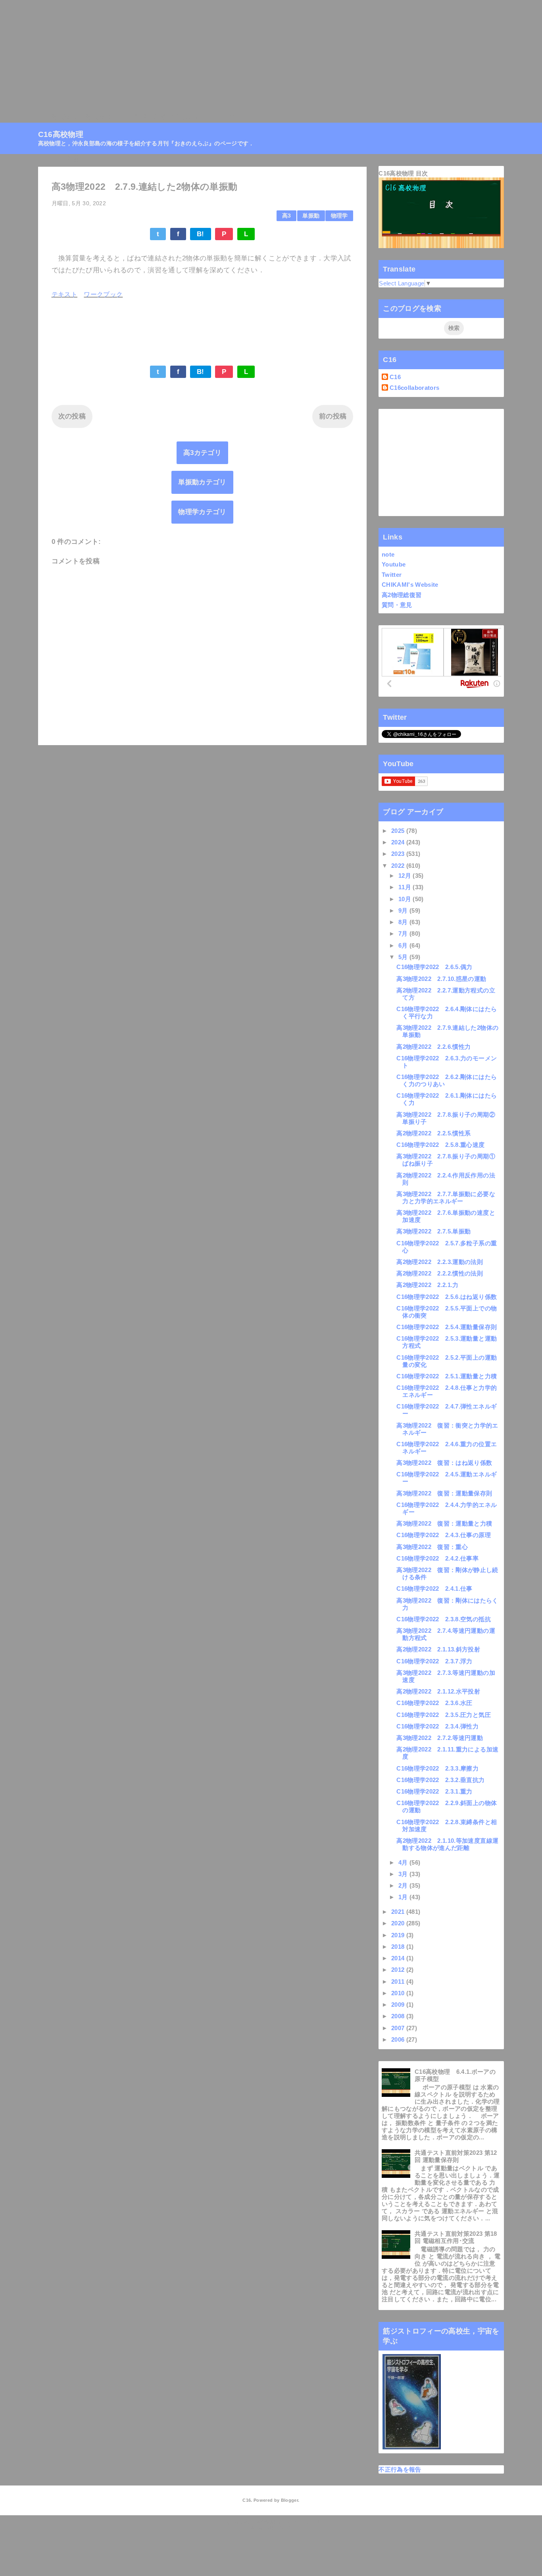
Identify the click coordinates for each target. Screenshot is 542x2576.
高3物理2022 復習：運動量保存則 (444, 1493)
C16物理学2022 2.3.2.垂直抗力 (440, 1780)
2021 (399, 1912)
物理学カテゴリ (202, 512)
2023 (399, 854)
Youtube (394, 564)
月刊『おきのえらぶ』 (167, 117)
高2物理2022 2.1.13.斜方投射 (438, 1649)
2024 (399, 842)
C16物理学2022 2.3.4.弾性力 (437, 1726)
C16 (395, 377)
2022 (399, 866)
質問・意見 (397, 605)
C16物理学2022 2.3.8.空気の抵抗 (443, 1619)
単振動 (311, 216)
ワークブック (103, 294)
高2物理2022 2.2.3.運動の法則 (440, 1262)
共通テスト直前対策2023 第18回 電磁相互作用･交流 (456, 2237)
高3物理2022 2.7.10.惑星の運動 (441, 979)
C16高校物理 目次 (403, 173)
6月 (404, 945)
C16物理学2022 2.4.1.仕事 (434, 1589)
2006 (399, 2039)
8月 (404, 922)
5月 (404, 957)
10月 (406, 899)
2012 (399, 1970)
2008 (399, 2016)
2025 (399, 831)
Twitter (392, 575)
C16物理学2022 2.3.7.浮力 (434, 1661)
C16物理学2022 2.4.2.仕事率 (437, 1558)
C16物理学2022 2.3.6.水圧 (434, 1703)
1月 (404, 1897)
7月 (404, 933)
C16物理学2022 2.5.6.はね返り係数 (447, 1297)
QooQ (285, 2528)
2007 (399, 2028)
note (388, 554)
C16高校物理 (58, 117)
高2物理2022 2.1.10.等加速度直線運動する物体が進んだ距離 (447, 1844)
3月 (404, 1874)
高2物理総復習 (402, 595)
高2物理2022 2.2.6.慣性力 (433, 1047)
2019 (399, 1935)
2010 (399, 1993)
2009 (399, 2005)
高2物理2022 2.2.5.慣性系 (433, 1133)
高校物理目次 (105, 117)
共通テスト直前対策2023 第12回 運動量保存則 (456, 2156)
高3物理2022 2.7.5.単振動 (433, 1231)
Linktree (221, 117)
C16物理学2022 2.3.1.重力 (434, 1791)
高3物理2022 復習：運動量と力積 (444, 1523)
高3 (287, 216)
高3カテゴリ (202, 453)
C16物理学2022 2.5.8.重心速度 (440, 1145)
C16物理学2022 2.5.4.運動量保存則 (447, 1327)
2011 (399, 1982)
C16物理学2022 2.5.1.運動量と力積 (447, 1376)
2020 (399, 1923)
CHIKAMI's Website (410, 585)
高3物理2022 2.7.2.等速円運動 (440, 1738)
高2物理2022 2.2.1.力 (427, 1285)
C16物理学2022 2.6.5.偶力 (434, 967)
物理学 (339, 216)
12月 (406, 876)
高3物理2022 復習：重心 (432, 1547)
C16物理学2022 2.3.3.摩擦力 (437, 1768)
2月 (404, 1885)
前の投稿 (333, 416)
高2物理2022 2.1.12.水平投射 (438, 1691)
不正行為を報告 (400, 2469)
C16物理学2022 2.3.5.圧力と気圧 (443, 1715)
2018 (399, 1947)
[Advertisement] (238, 56)
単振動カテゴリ (202, 482)
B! (201, 234)
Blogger (289, 2500)
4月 (404, 1862)
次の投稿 (72, 416)
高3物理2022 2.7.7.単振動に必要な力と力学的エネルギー (446, 1197)
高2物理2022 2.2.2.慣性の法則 (440, 1273)
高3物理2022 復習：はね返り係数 (444, 1463)
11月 (406, 887)
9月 (404, 910)
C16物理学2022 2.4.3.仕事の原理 (443, 1535)
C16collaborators (414, 388)
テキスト (64, 294)
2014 (399, 1958)
